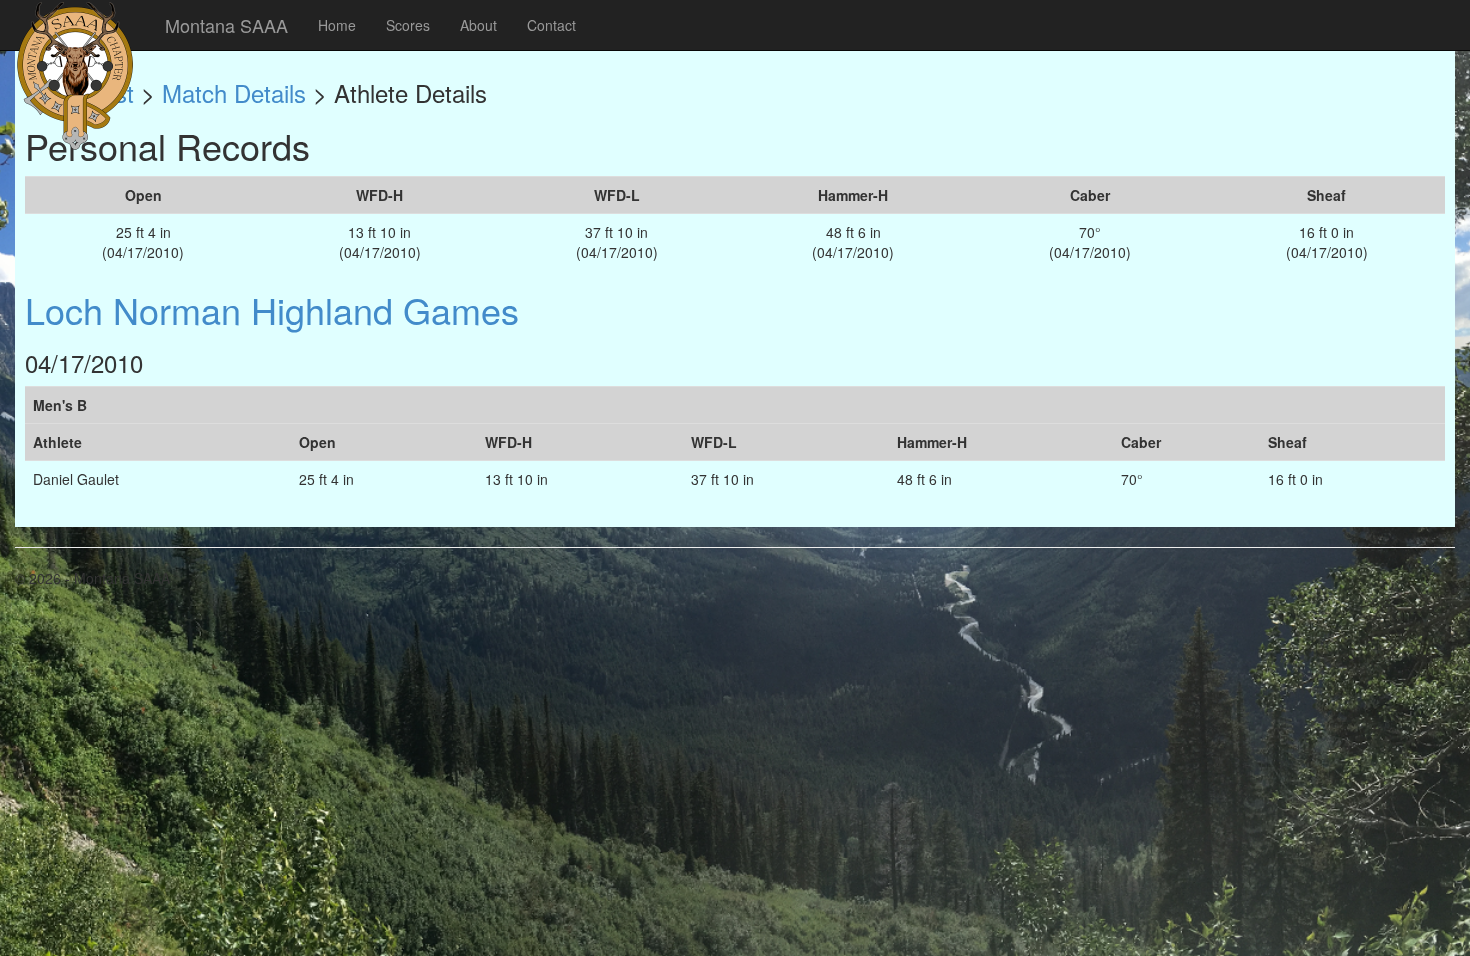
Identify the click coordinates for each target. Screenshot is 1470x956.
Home (337, 25)
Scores (408, 25)
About (478, 25)
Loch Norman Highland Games (272, 309)
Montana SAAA (226, 25)
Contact (551, 25)
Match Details (234, 92)
